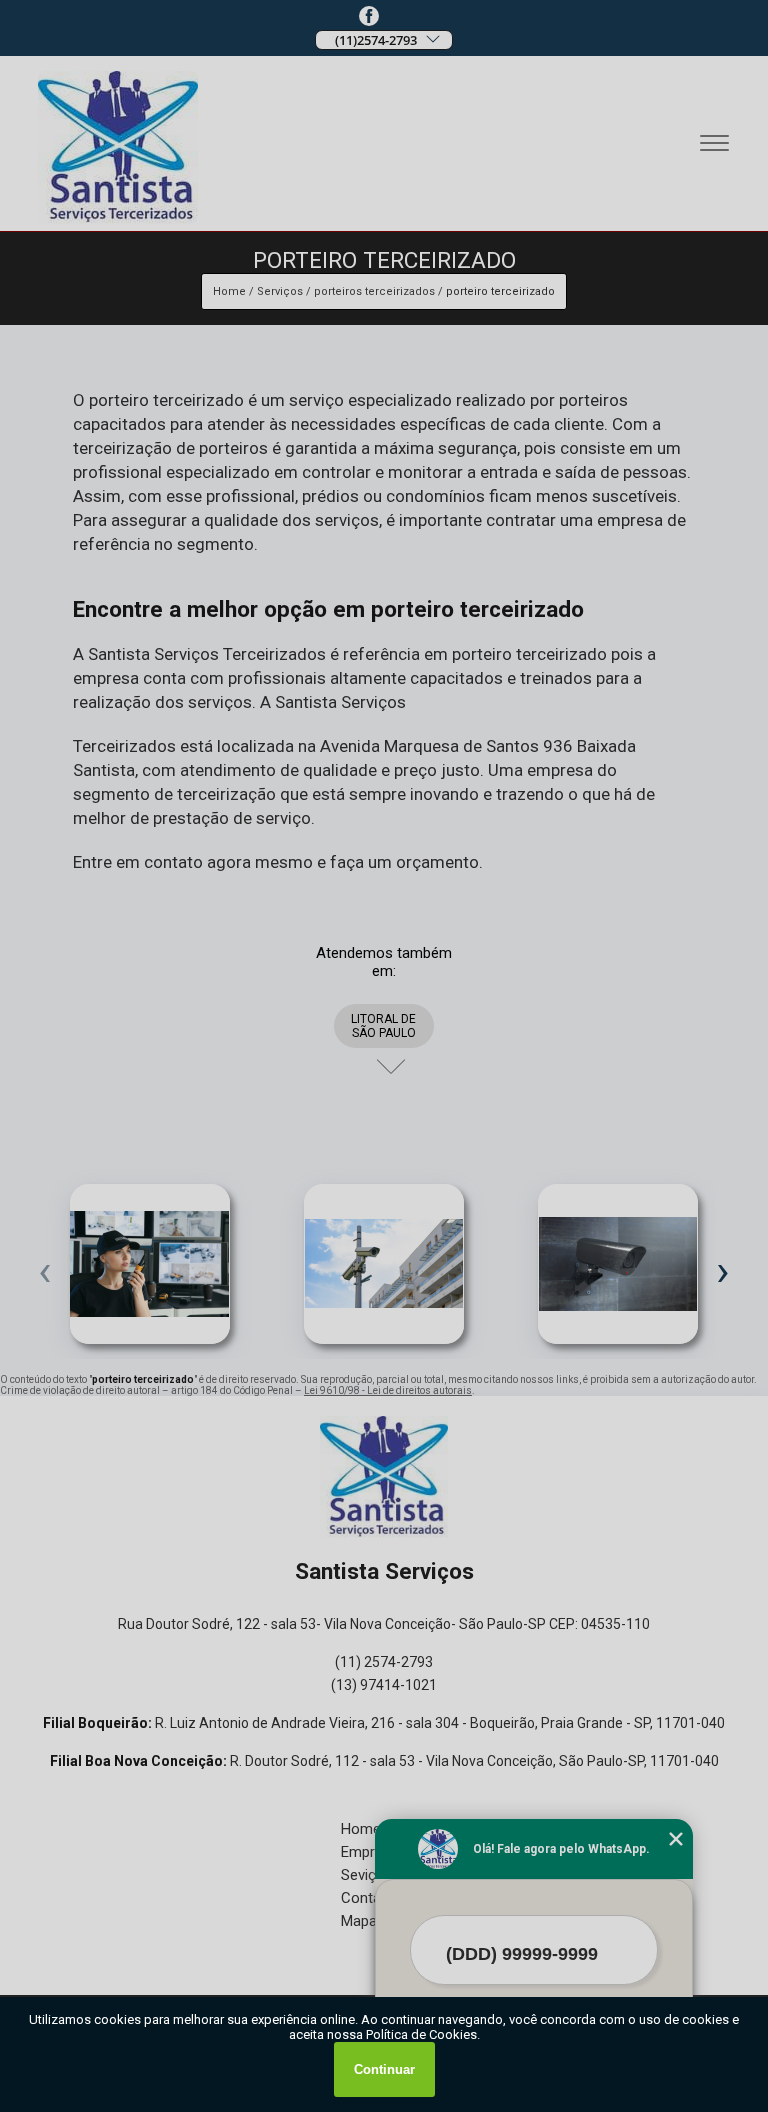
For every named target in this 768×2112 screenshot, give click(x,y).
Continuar (384, 2069)
